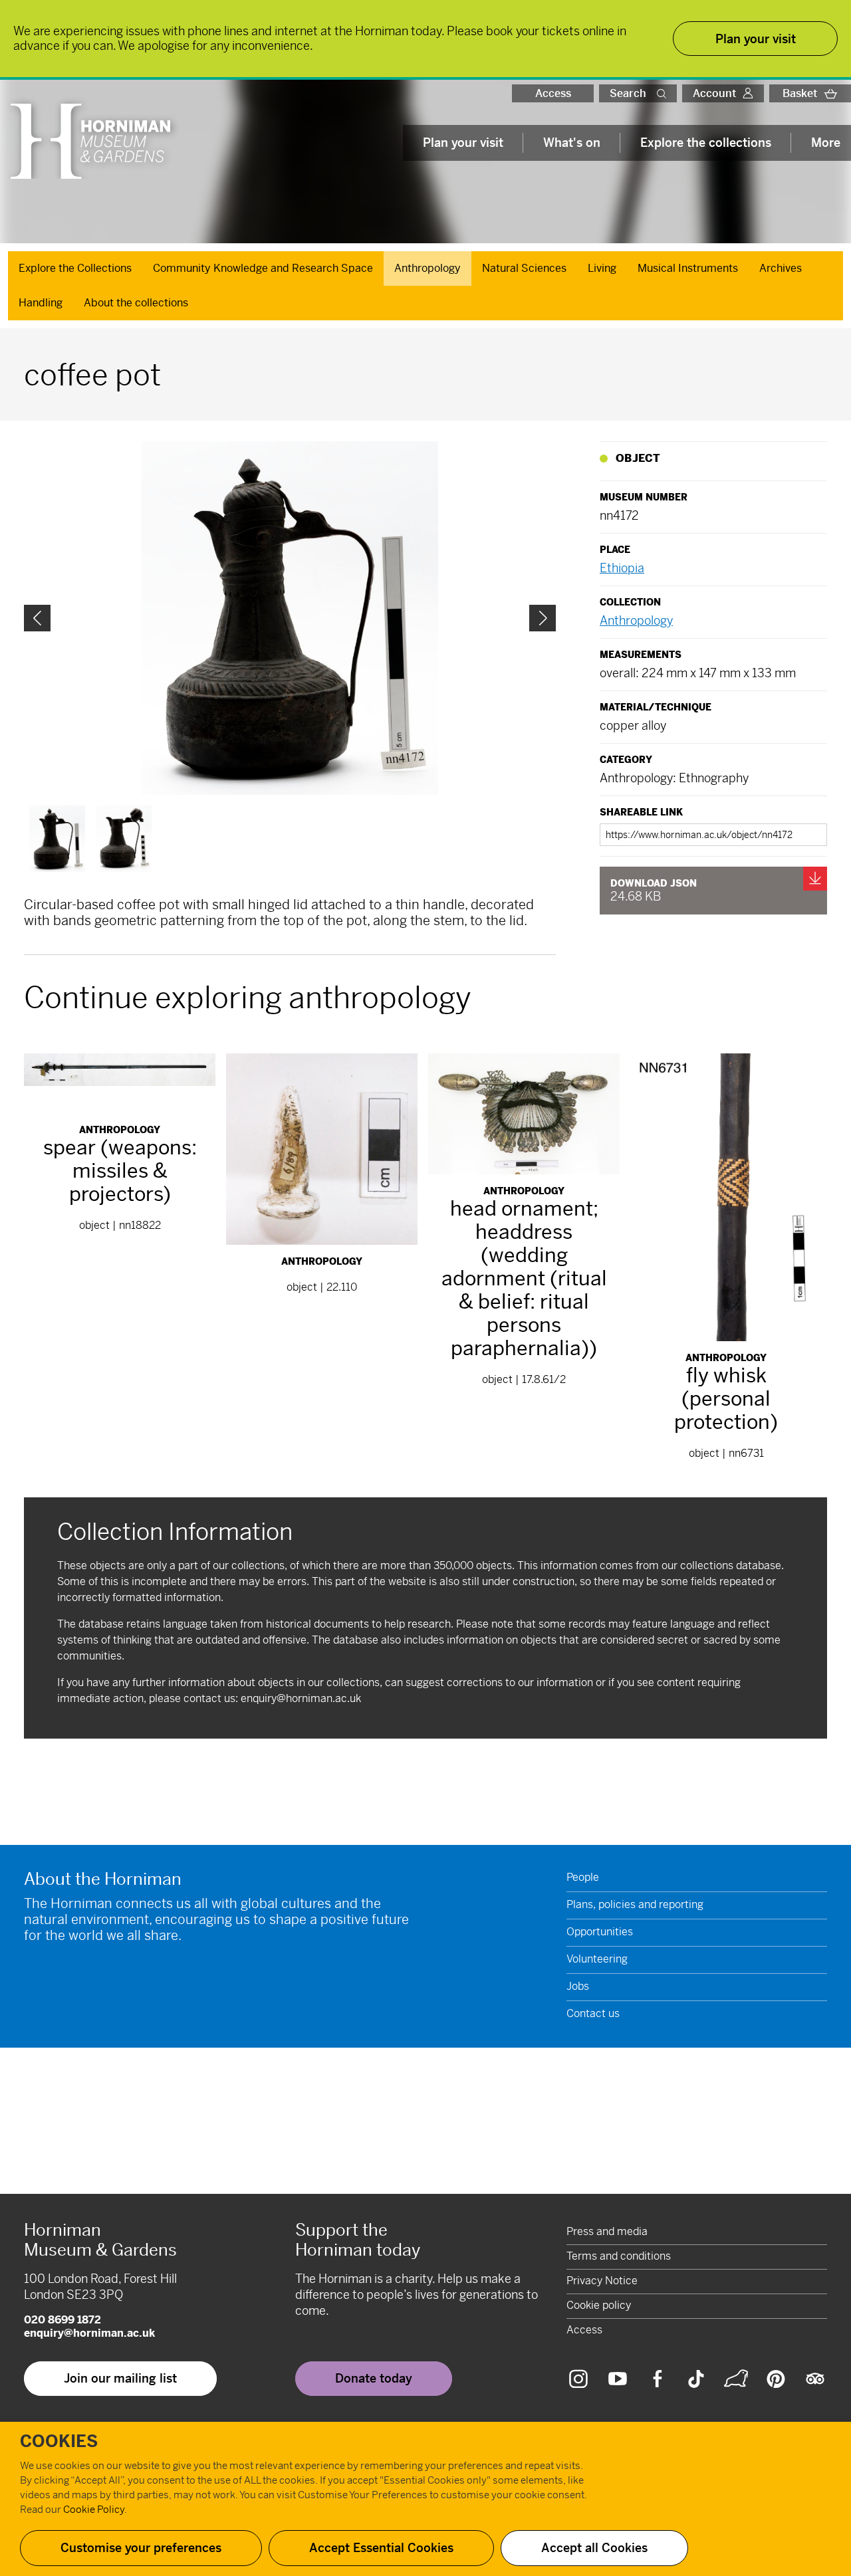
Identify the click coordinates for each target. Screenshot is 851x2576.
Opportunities (600, 1932)
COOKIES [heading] (59, 2442)
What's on (572, 143)
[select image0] (57, 839)
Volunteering (597, 1959)
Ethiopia (622, 568)
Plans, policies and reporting (635, 1904)
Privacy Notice (602, 2281)
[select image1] (124, 839)
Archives (781, 268)
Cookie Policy (94, 2509)
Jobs (578, 1986)
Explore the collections (706, 143)
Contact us (593, 2013)
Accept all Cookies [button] (594, 2548)
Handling (41, 303)
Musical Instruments (688, 268)
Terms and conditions (619, 2256)
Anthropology (427, 268)
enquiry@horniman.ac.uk (301, 1698)
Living (602, 268)
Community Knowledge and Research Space (263, 268)
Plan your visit (463, 143)
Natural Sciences (524, 268)
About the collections (136, 303)
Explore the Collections (75, 268)
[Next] (543, 618)
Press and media (607, 2231)
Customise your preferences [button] (141, 2548)
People (583, 1877)
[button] (664, 93)
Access (553, 93)
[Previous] (37, 618)
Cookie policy (599, 2305)
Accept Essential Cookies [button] (381, 2548)
